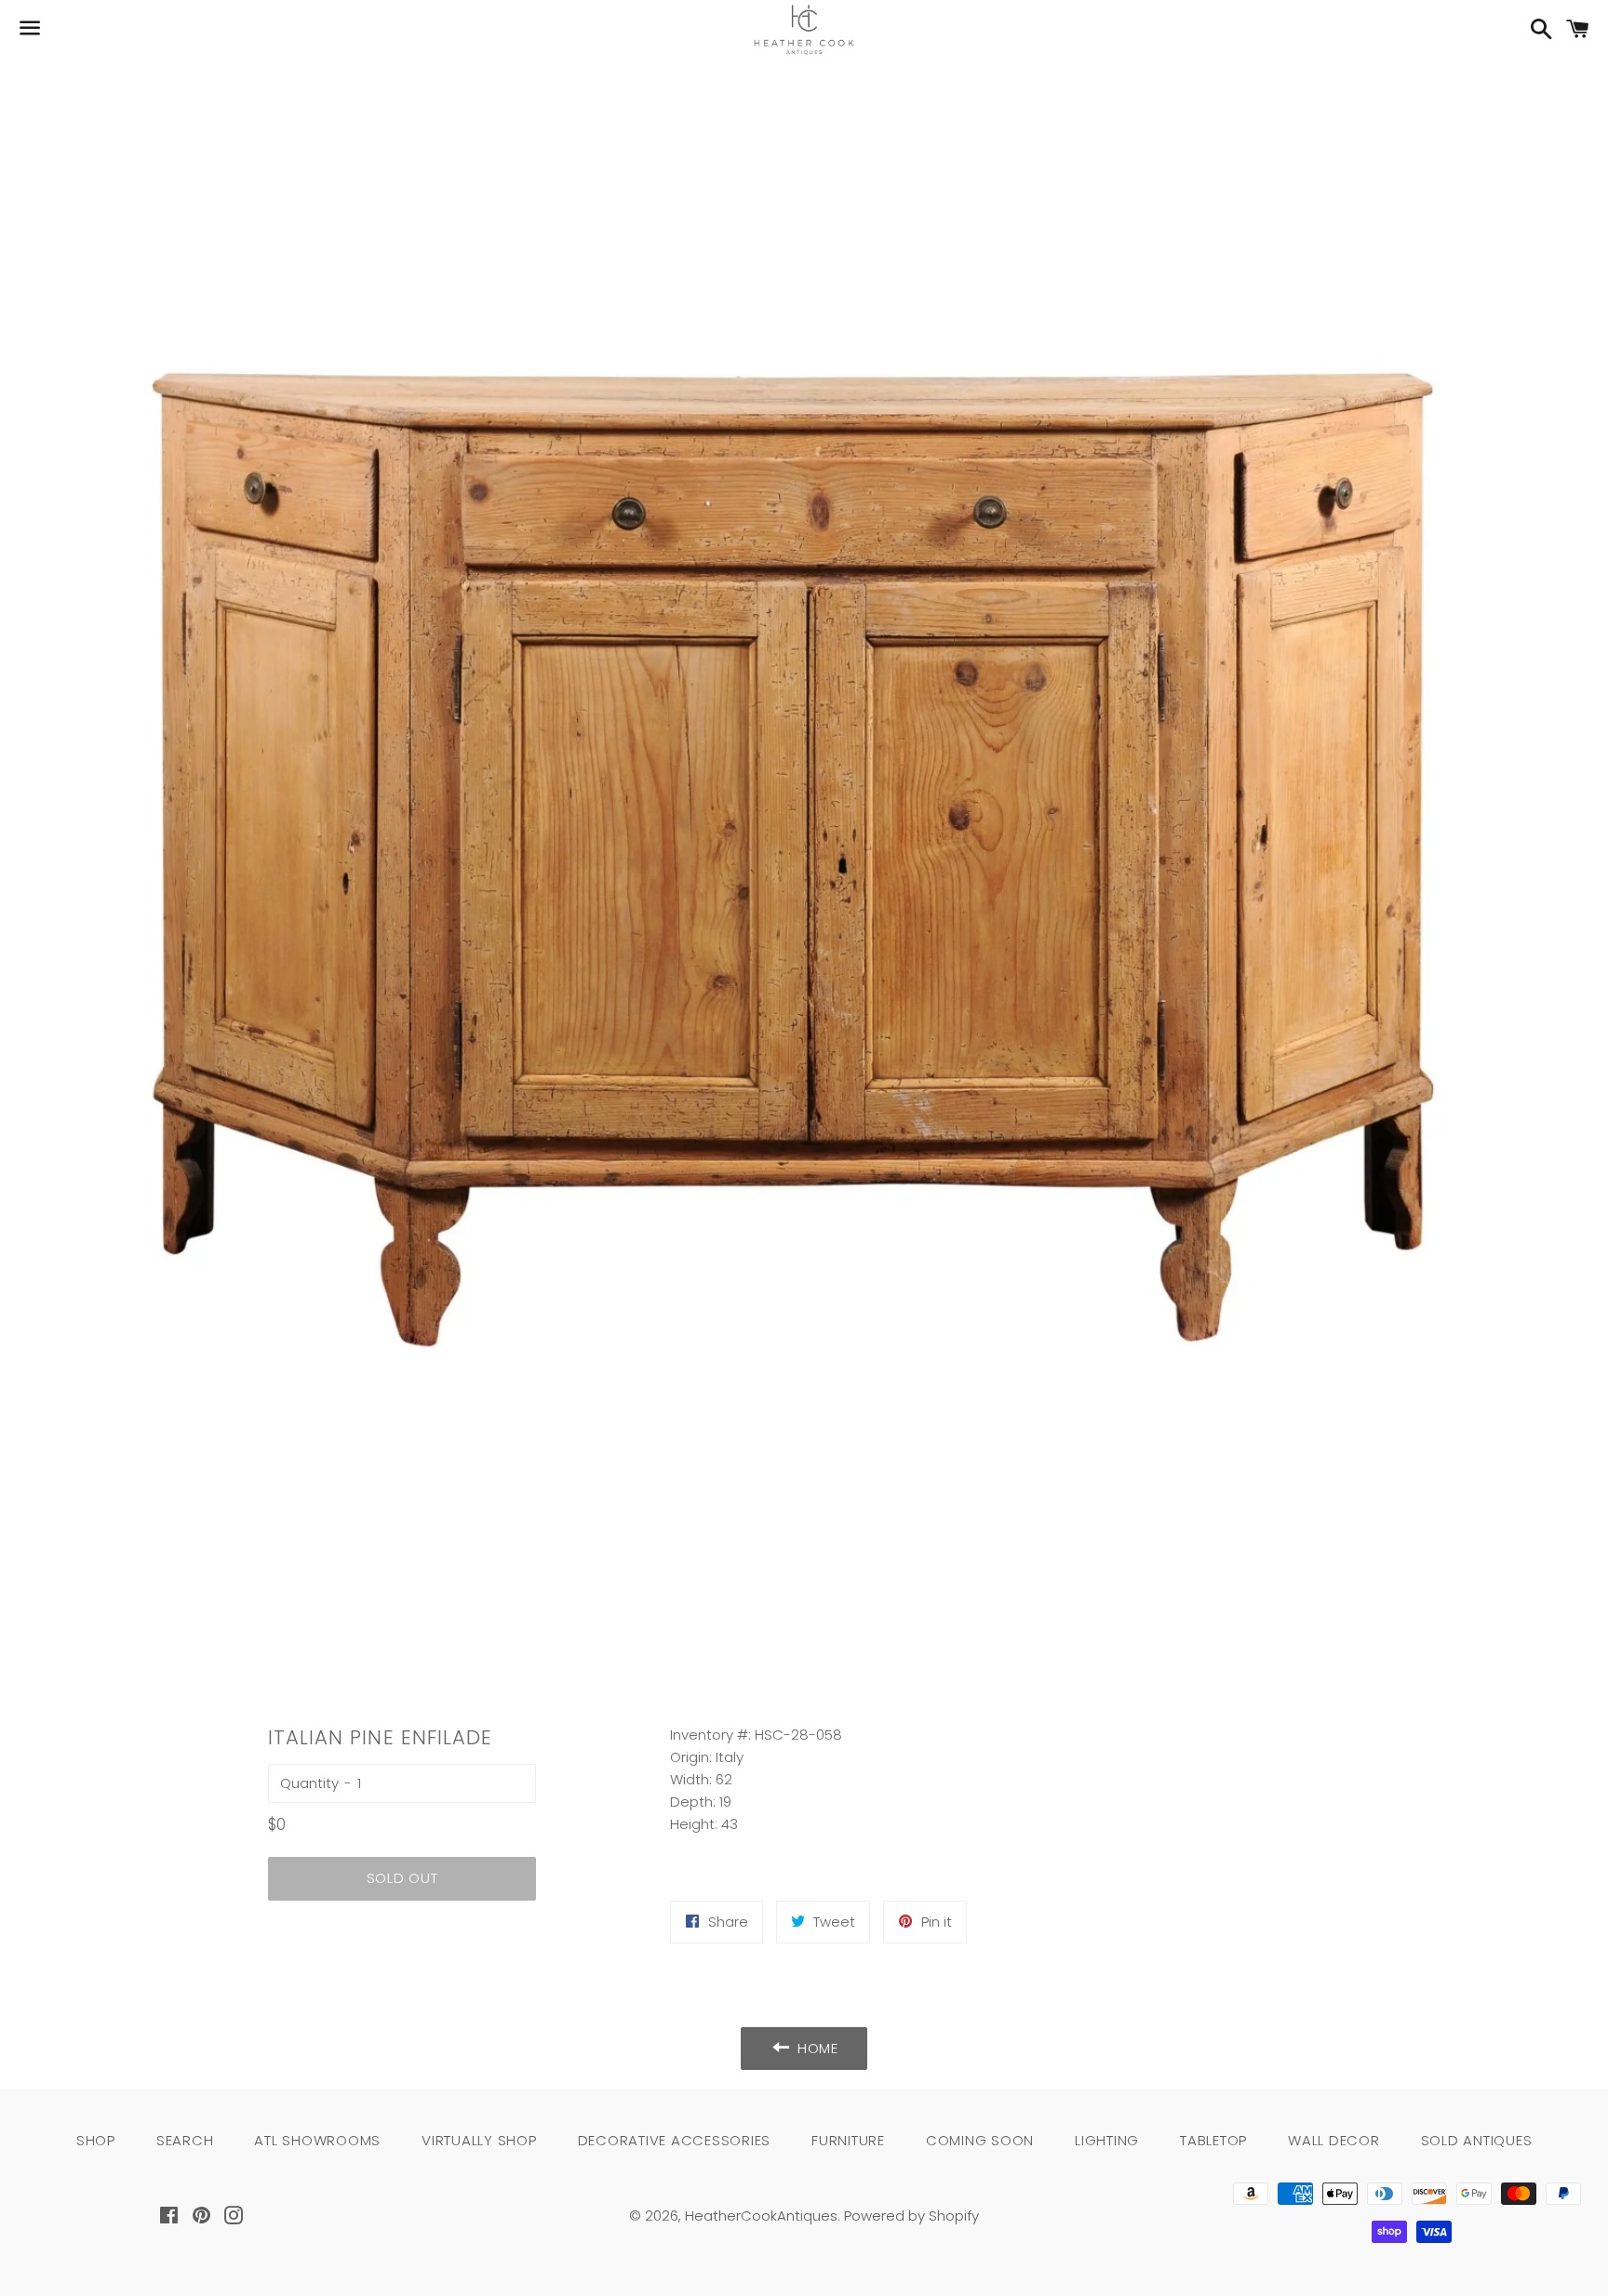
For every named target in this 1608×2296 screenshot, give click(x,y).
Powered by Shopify (911, 2216)
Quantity (309, 1783)
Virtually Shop (479, 2140)
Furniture (848, 2140)
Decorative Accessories (675, 2140)
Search (185, 2140)
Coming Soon (980, 2140)
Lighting (1107, 2140)
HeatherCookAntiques (761, 2216)
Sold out (402, 1878)
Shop (96, 2140)
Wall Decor (1334, 2140)
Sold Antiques (1477, 2140)
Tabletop (1213, 2140)
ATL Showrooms (317, 2140)
